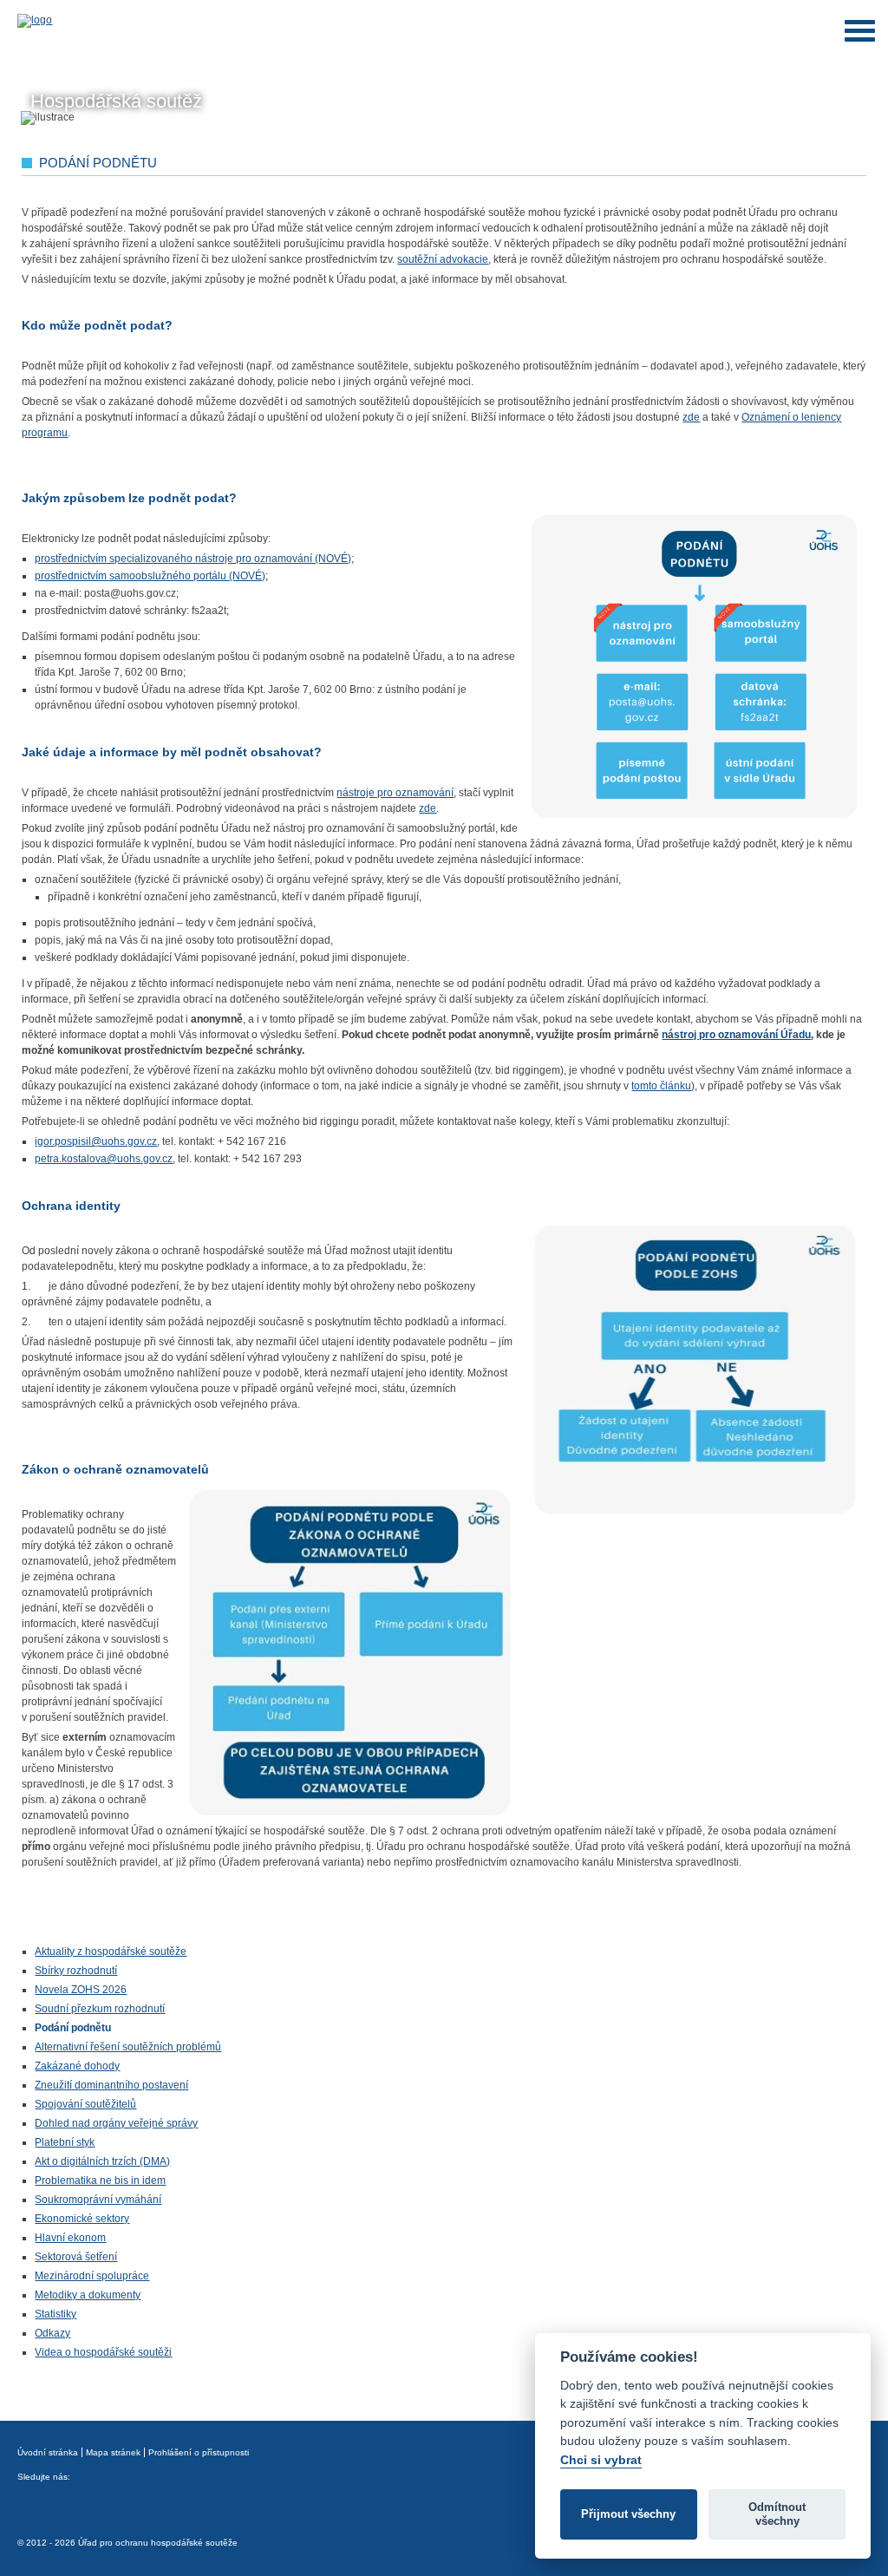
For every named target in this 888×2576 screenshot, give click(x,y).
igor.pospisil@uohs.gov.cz (96, 1141)
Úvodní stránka (48, 2452)
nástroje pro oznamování (395, 793)
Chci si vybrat (601, 2460)
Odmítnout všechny (777, 2514)
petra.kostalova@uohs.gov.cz (104, 1159)
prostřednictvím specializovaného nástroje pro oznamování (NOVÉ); (194, 559)
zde (691, 417)
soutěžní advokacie (443, 259)
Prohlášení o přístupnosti (199, 2452)
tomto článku (661, 1086)
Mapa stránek (113, 2452)
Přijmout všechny (628, 2514)
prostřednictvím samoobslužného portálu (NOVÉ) (150, 576)
